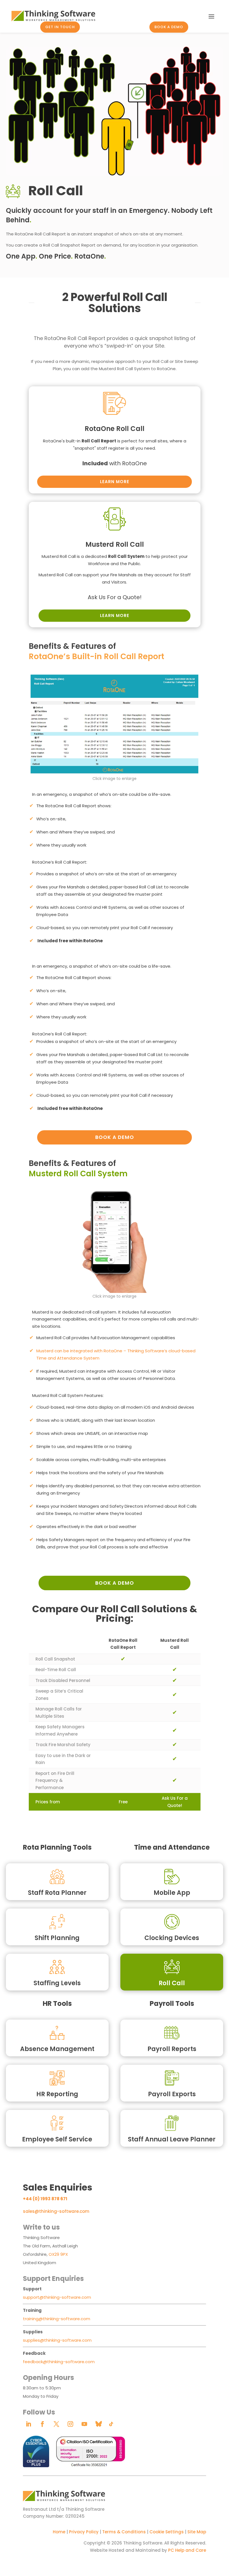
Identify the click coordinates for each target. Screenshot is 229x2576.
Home (59, 2532)
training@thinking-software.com (57, 2319)
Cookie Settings (167, 2532)
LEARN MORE (115, 482)
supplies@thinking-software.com (57, 2340)
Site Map (197, 2532)
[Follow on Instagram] (70, 2424)
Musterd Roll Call (115, 544)
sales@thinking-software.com (56, 2211)
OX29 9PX (58, 2254)
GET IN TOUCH (60, 27)
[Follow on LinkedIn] (28, 2424)
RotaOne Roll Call (115, 429)
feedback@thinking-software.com (59, 2362)
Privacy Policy (84, 2532)
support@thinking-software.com (57, 2297)
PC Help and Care (187, 2550)
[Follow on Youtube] (84, 2424)
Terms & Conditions (124, 2532)
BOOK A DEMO (169, 27)
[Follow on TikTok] (111, 2424)
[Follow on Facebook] (42, 2424)
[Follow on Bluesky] (98, 2424)
